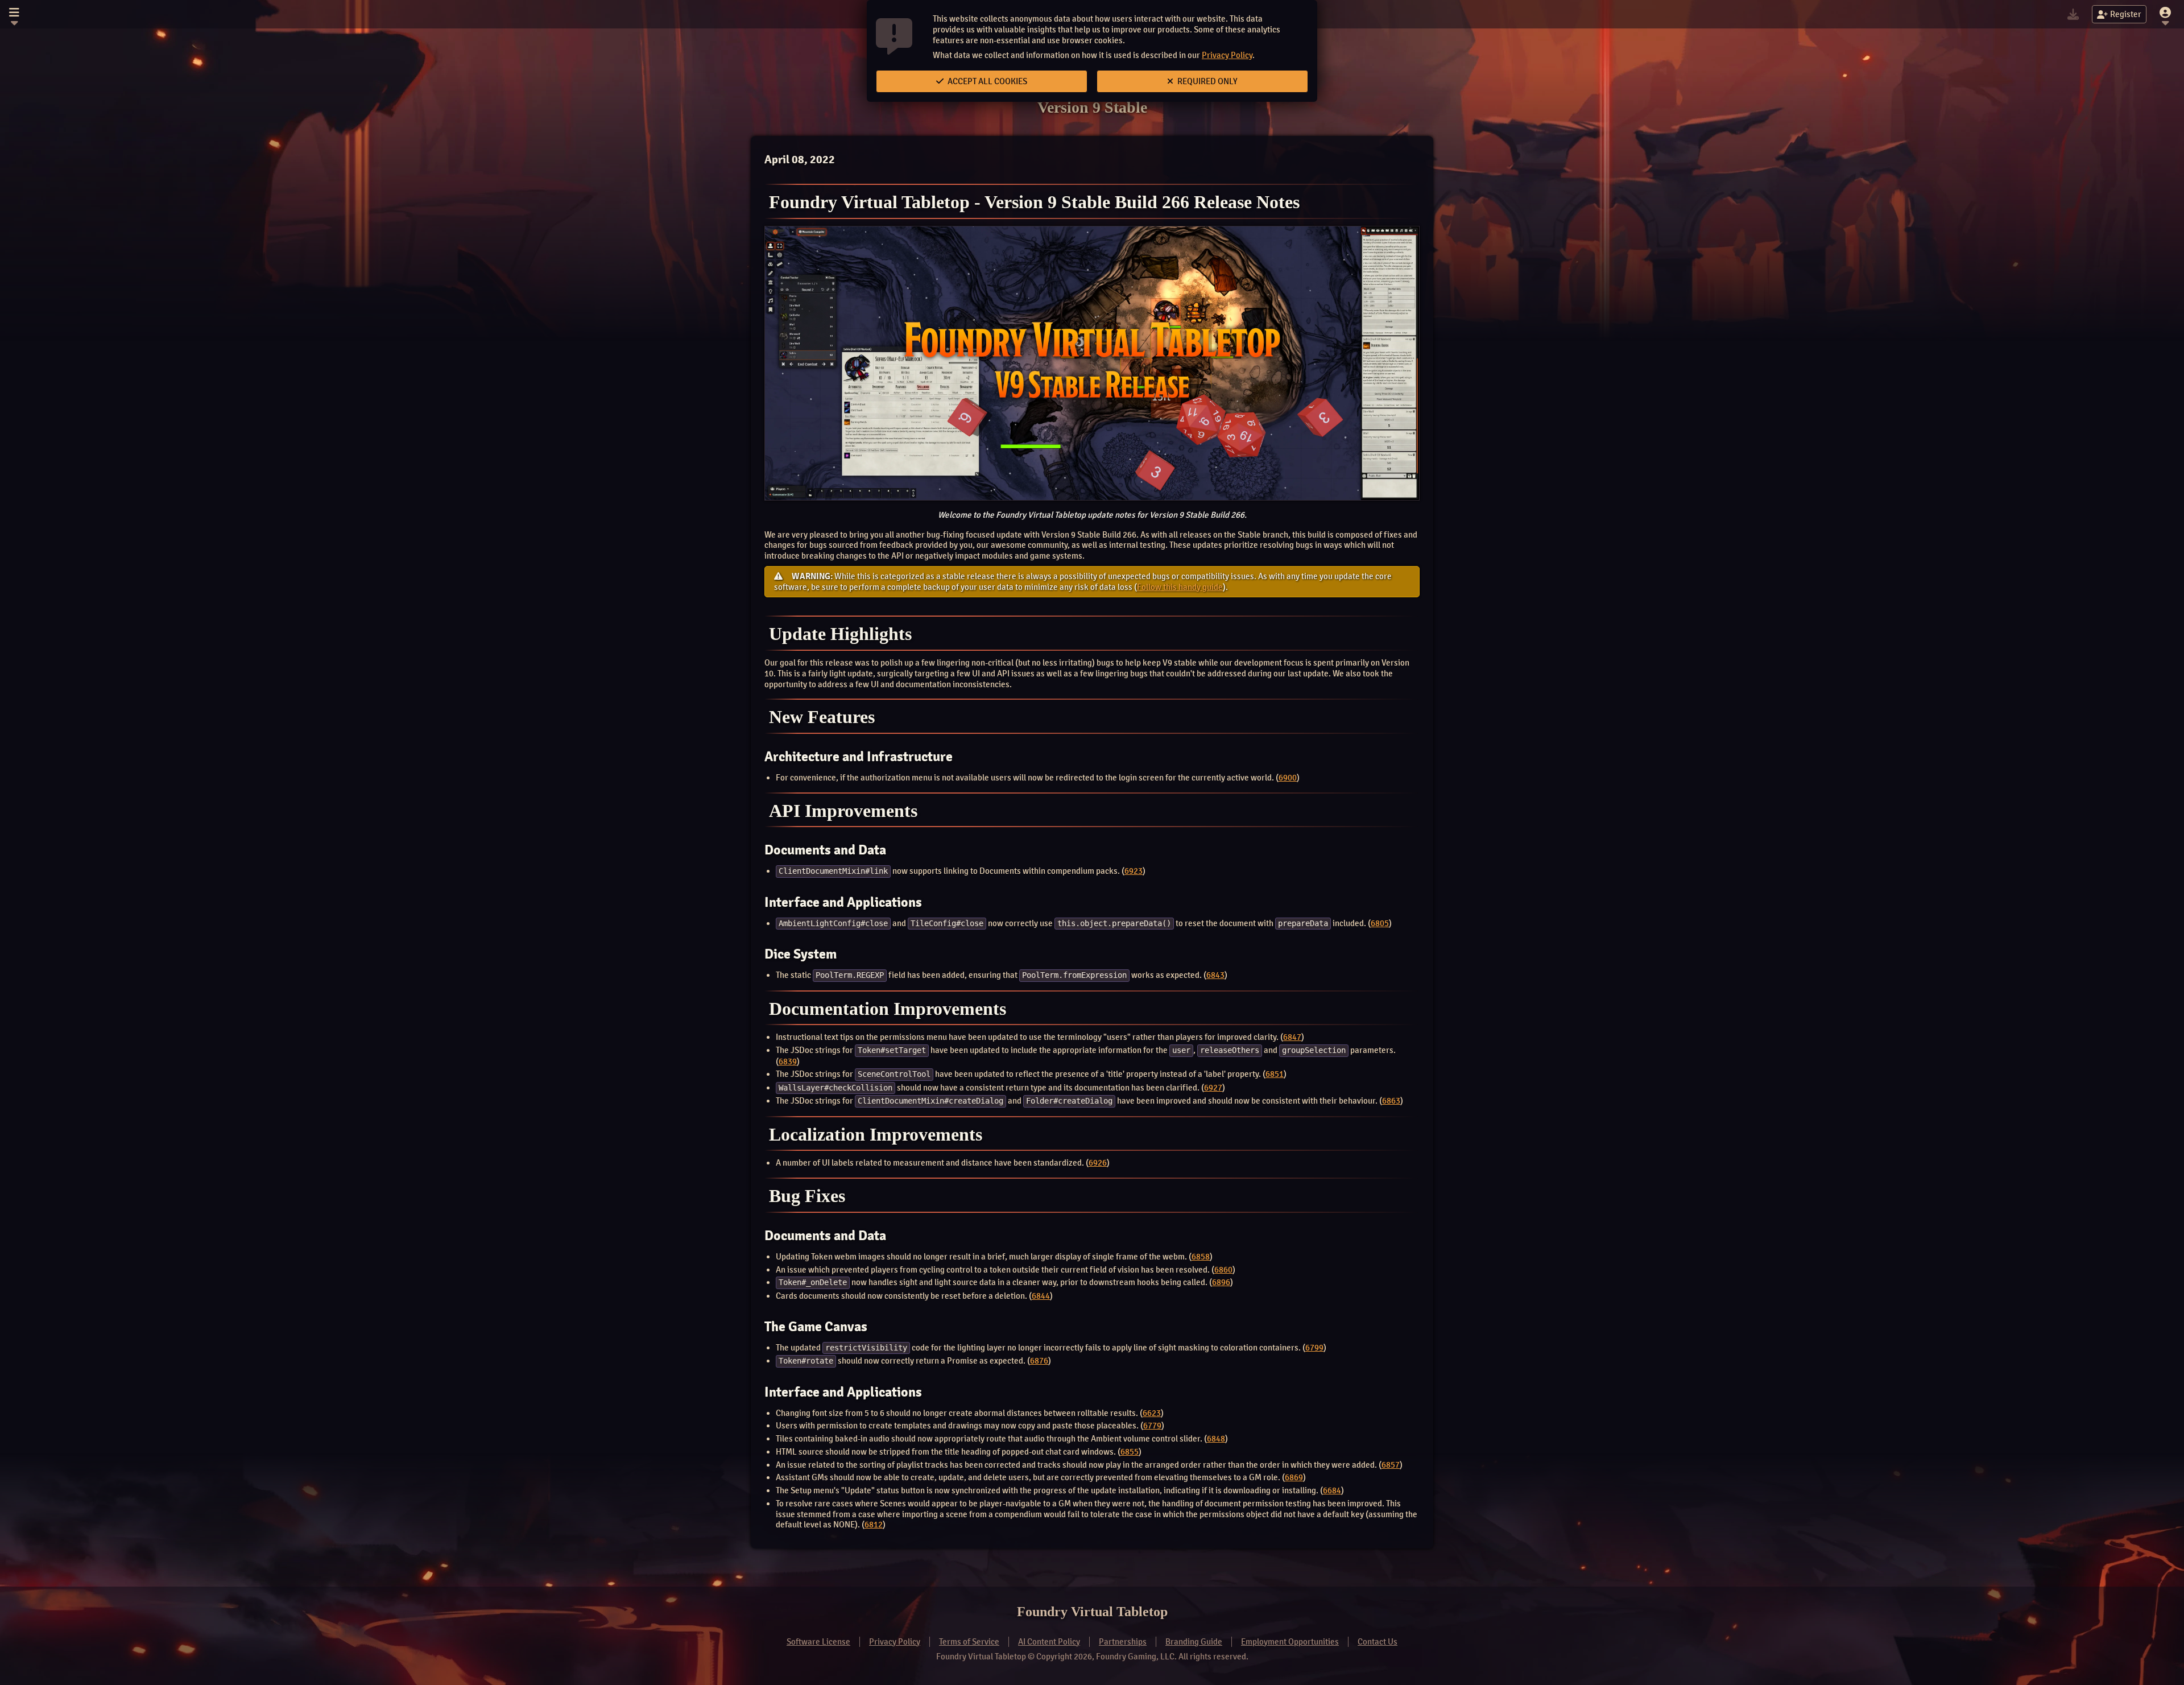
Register (2126, 14)
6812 (874, 1525)
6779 (1152, 1426)
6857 (1391, 1465)
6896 (1221, 1282)
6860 (1223, 1270)
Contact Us (1378, 1642)
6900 (1288, 778)
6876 (1039, 1361)
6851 (1275, 1074)
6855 (1130, 1452)
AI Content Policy (1049, 1642)
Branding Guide (1194, 1642)
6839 (788, 1062)
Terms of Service (969, 1642)
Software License (818, 1642)
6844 (1041, 1296)
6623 (1152, 1413)
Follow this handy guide (1180, 587)
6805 (1380, 923)
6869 (1294, 1477)
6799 (1314, 1348)
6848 (1216, 1439)
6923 (1134, 871)
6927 (1213, 1088)
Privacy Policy (1227, 55)
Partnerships (1123, 1642)
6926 (1098, 1163)
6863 (1391, 1101)
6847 (1292, 1037)
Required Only (1207, 81)
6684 (1332, 1490)
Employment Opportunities (1290, 1642)
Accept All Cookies (986, 81)
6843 (1215, 975)
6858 (1201, 1257)
